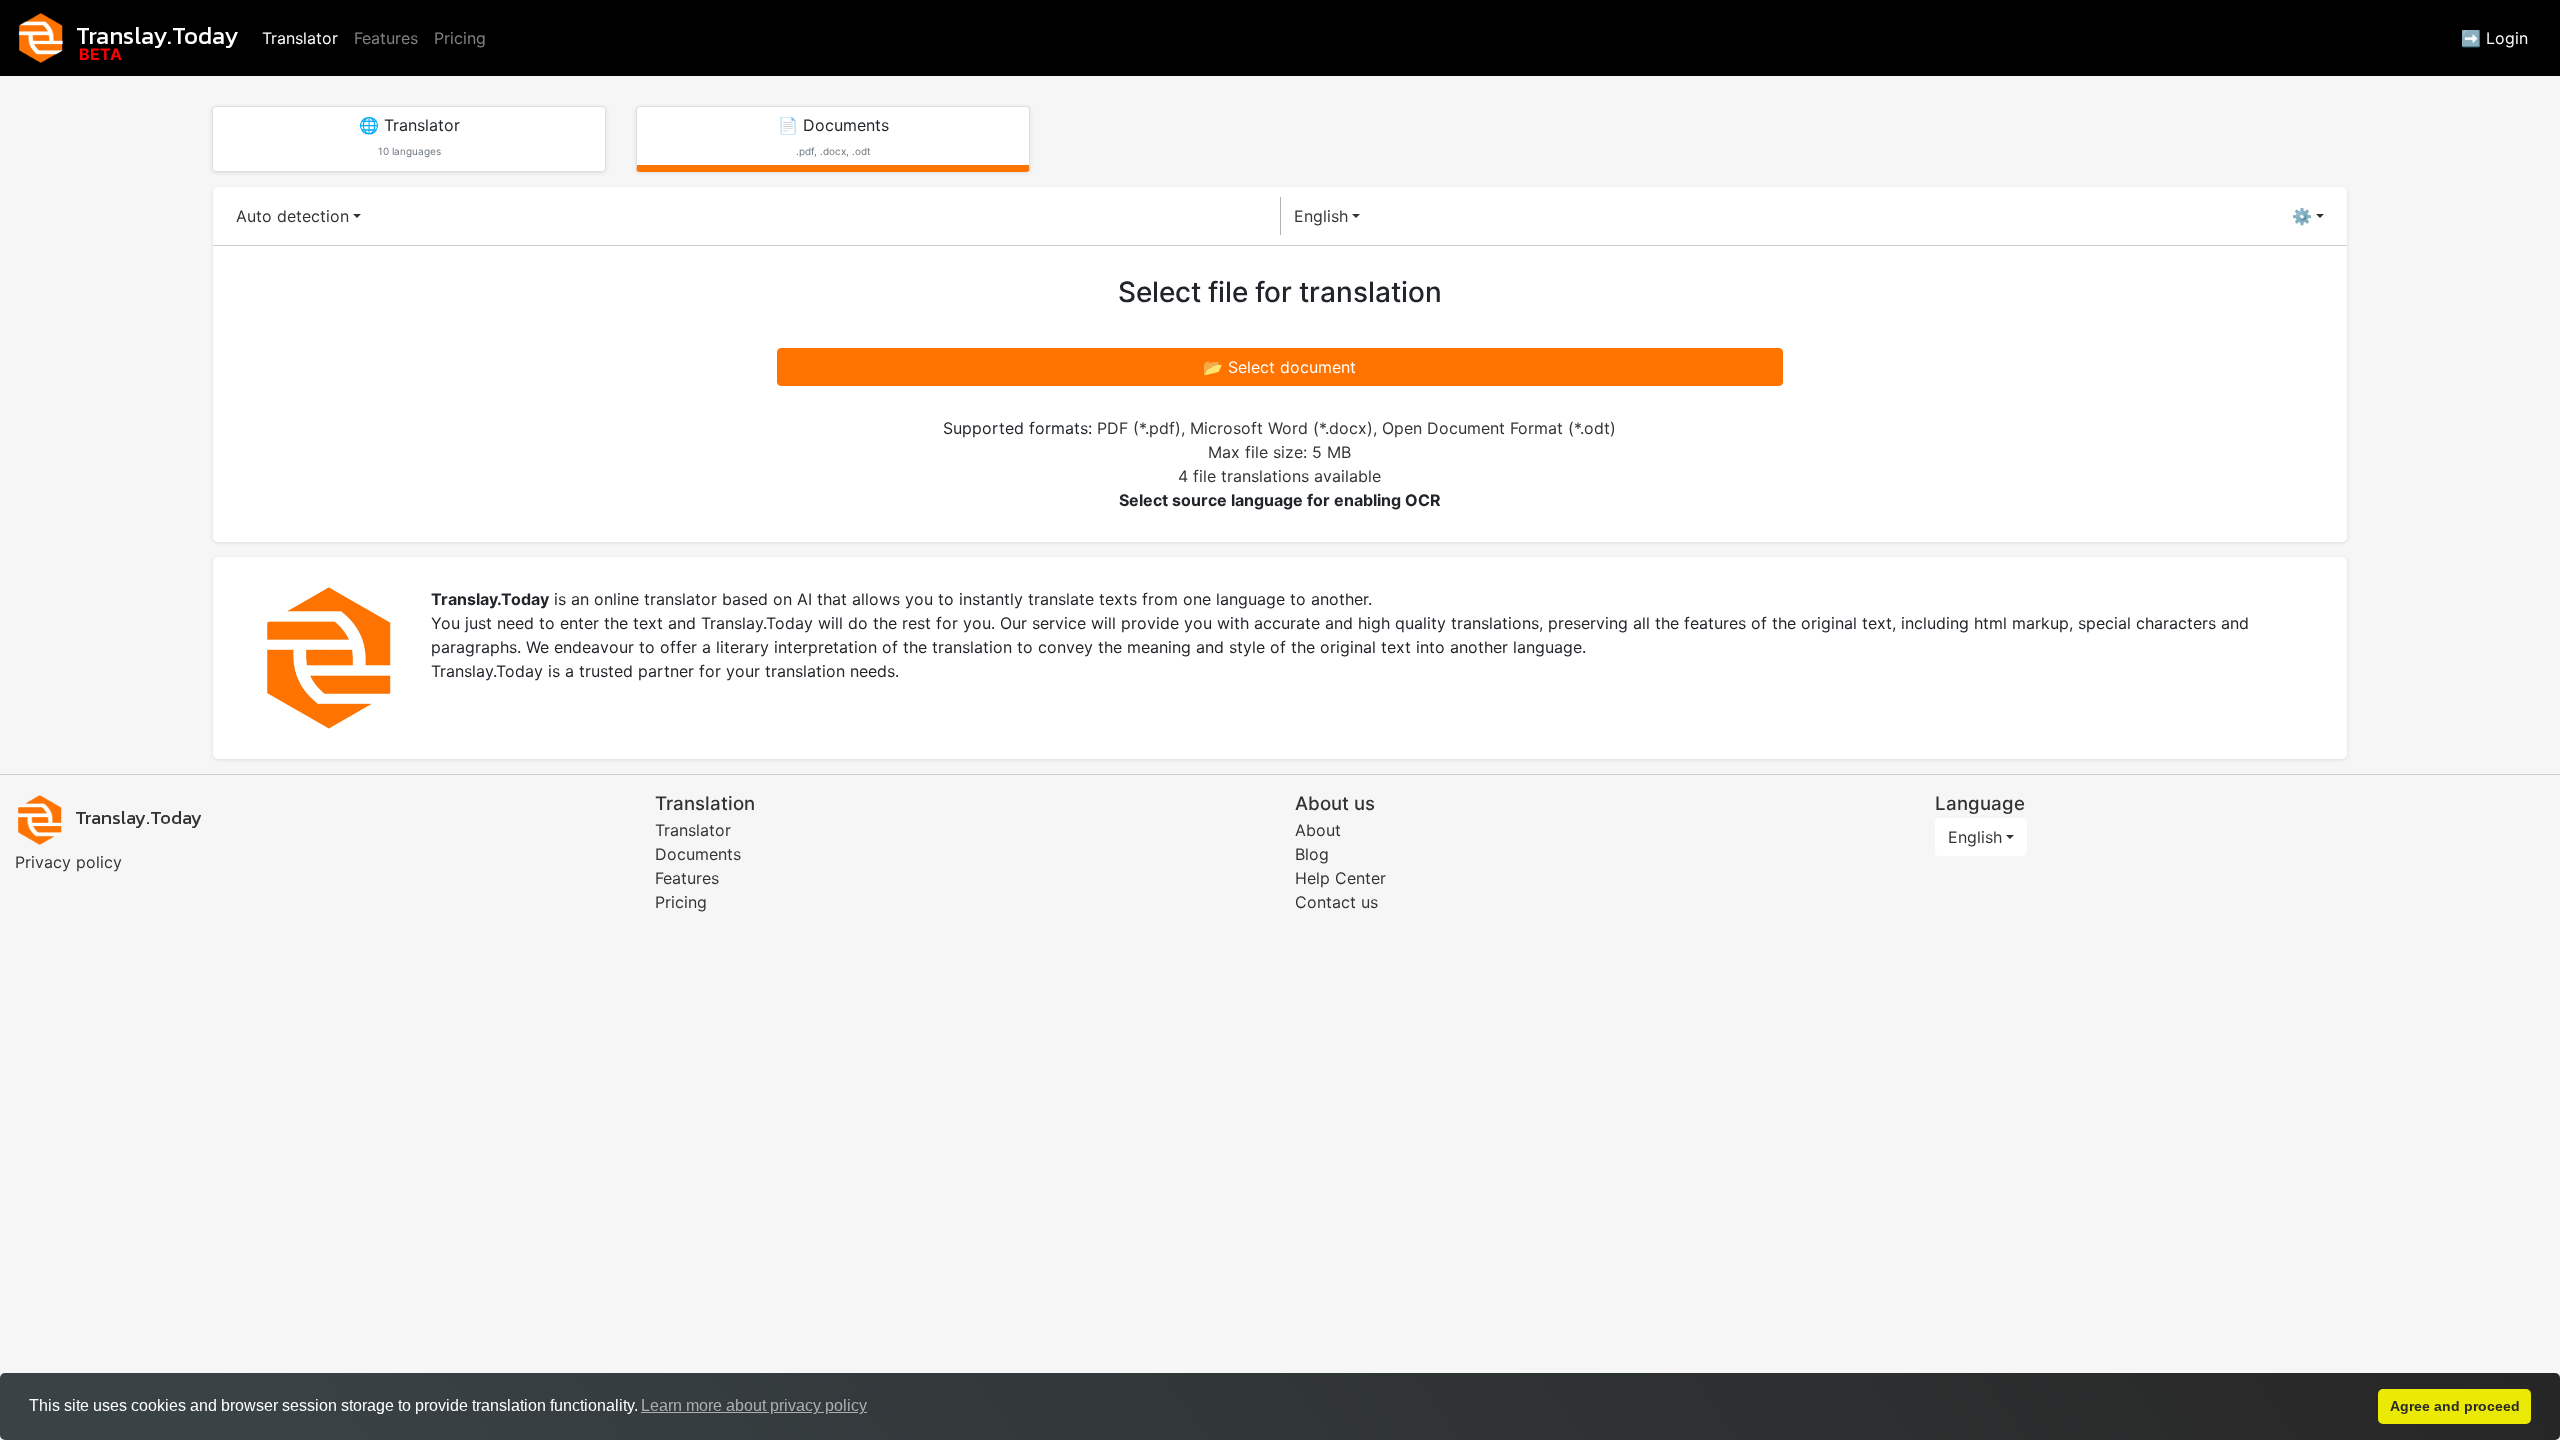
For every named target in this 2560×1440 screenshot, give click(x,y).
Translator (300, 38)
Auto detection (292, 216)
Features (386, 38)
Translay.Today (157, 35)
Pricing (460, 38)
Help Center (1340, 878)
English (1321, 216)
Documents (698, 854)
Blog (1312, 854)
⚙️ (2302, 216)
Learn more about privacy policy (754, 1405)
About (1318, 830)
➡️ (2494, 38)
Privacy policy (68, 862)
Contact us (1336, 902)
